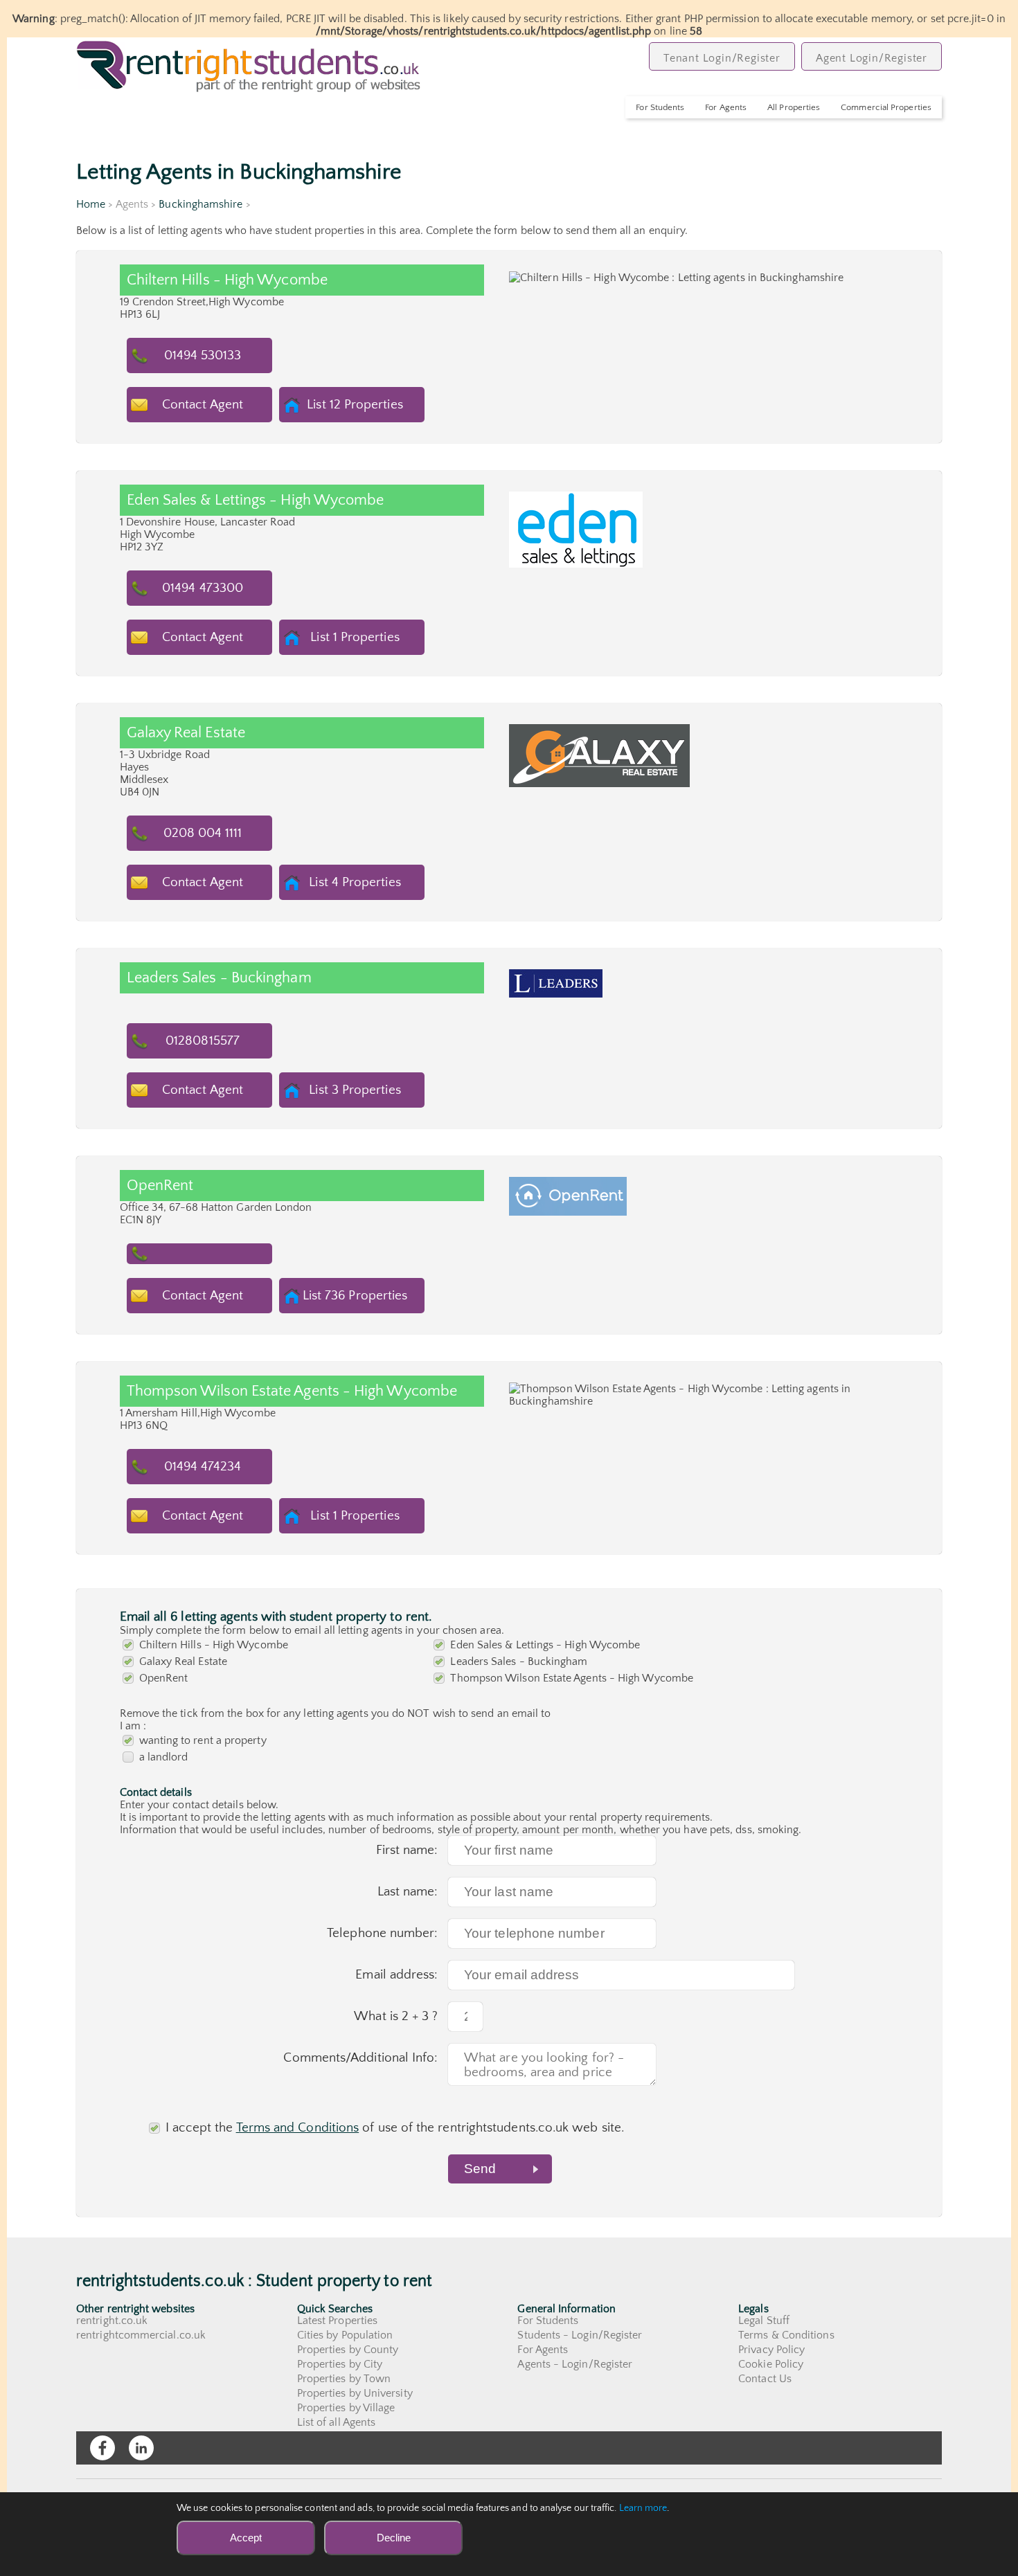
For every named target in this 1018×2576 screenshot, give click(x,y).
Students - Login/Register (580, 2335)
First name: (407, 1850)
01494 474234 (203, 1467)
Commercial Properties (886, 107)
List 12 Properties (355, 405)
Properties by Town (344, 2379)
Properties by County (348, 2350)
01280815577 (203, 1041)
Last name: (408, 1892)
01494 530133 (203, 355)
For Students (660, 107)
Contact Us (765, 2379)
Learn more (643, 2508)
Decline (394, 2538)
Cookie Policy (771, 2364)
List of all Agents (336, 2422)
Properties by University (355, 2393)
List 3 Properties (355, 1090)
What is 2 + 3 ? (396, 2016)
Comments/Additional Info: (360, 2058)
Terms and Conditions (298, 2128)
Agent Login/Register (872, 58)
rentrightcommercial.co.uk (141, 2335)
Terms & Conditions (786, 2335)
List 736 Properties (355, 1296)
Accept (246, 2538)
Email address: (396, 1975)
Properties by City (340, 2364)
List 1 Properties (355, 637)
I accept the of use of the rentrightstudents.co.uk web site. (395, 2128)
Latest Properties (337, 2321)
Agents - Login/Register (575, 2364)
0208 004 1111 (203, 833)
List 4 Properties (355, 882)
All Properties (794, 107)
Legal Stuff (764, 2321)
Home (91, 204)
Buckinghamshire (200, 204)
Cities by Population (345, 2335)
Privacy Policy (771, 2350)
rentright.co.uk (112, 2321)
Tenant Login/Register (722, 58)
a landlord (164, 1757)
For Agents (726, 107)
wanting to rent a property (203, 1740)
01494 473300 (203, 588)
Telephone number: (382, 1933)
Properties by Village (346, 2408)
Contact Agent (203, 405)
